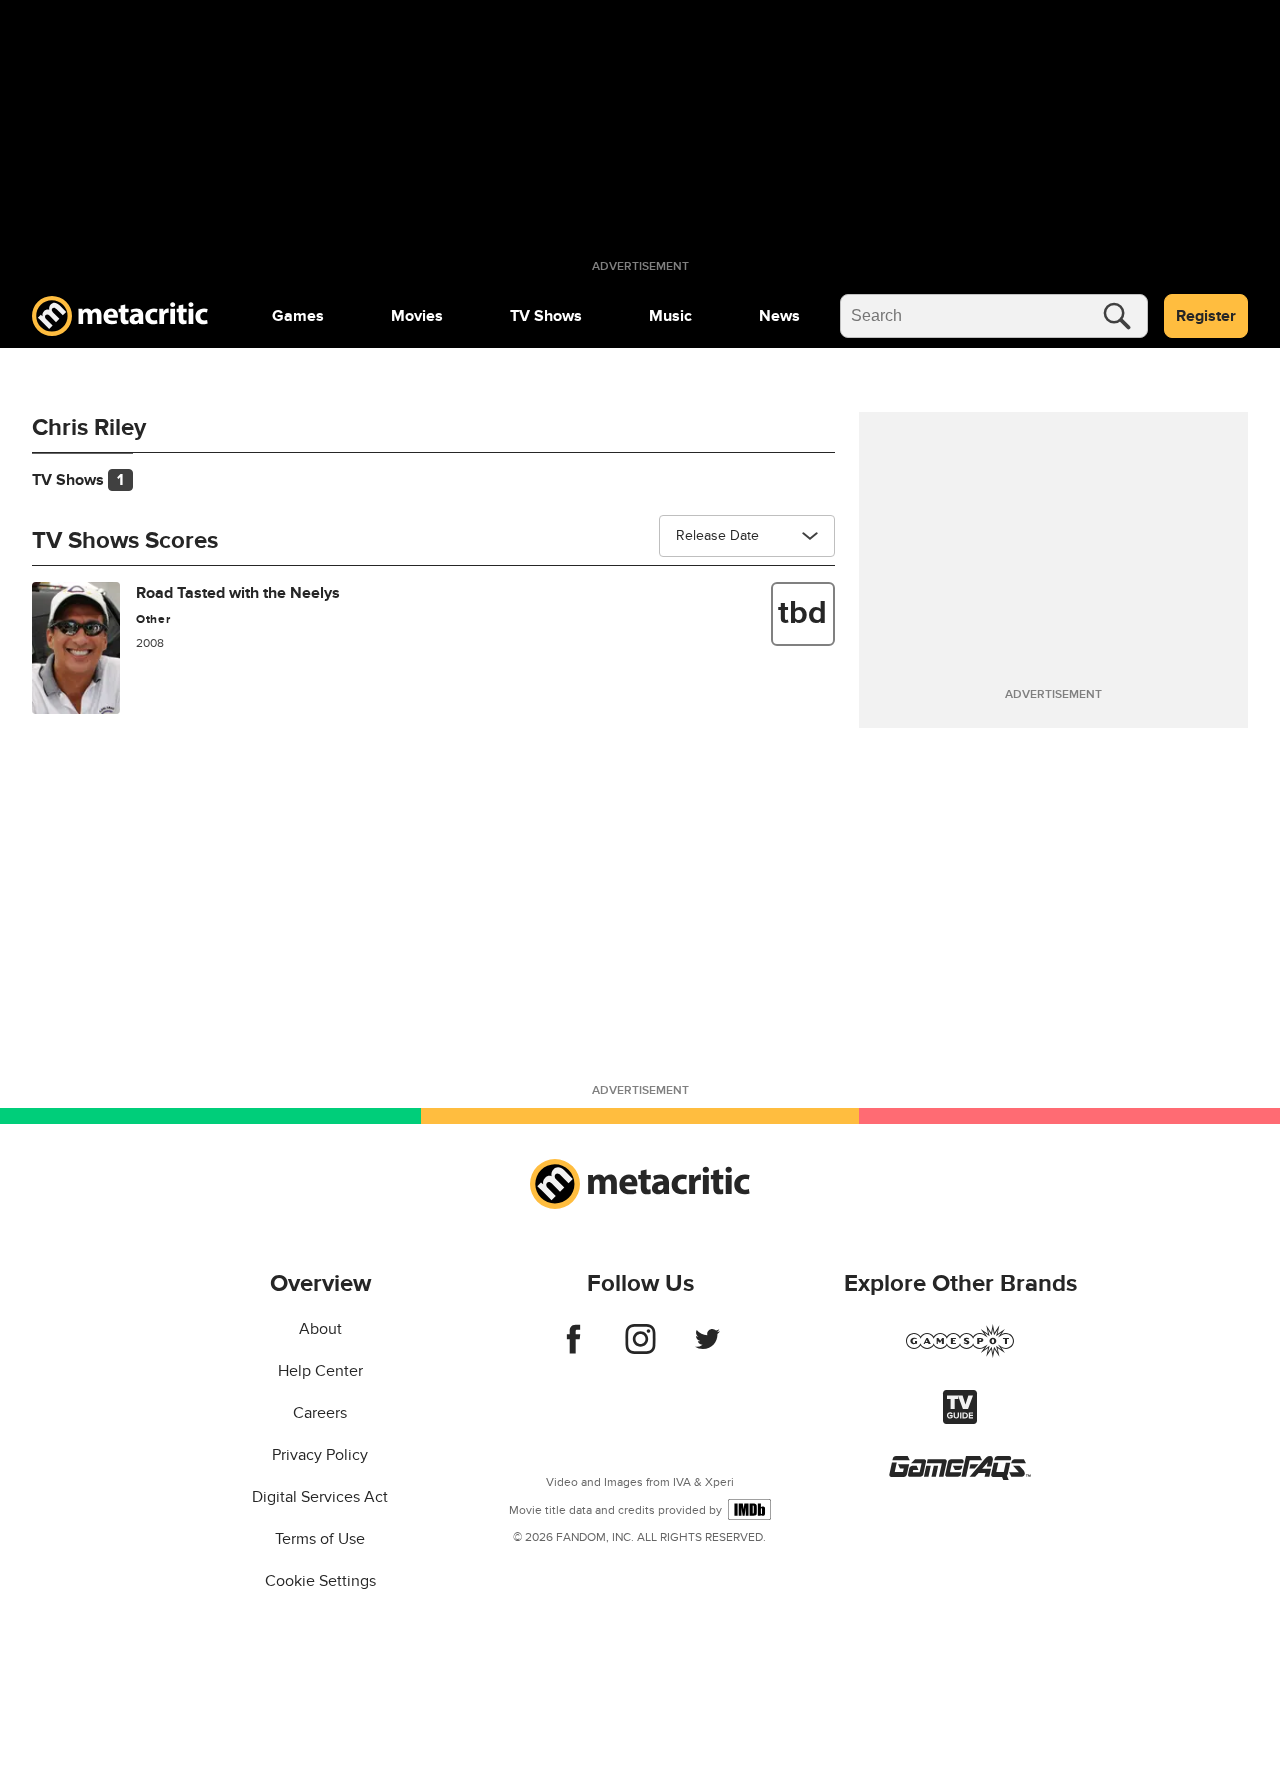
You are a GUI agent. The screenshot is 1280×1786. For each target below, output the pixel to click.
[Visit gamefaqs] (960, 1475)
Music (670, 316)
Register (1206, 316)
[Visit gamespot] (960, 1353)
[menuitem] (298, 316)
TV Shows (546, 316)
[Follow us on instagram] (640, 1349)
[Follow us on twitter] (707, 1349)
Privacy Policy (320, 1455)
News (779, 316)
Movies (417, 316)
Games (298, 316)
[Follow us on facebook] (573, 1349)
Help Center (320, 1371)
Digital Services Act (320, 1497)
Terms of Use (320, 1539)
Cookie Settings (320, 1581)
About (320, 1329)
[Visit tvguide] (960, 1419)
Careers (320, 1413)
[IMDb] (749, 1509)
